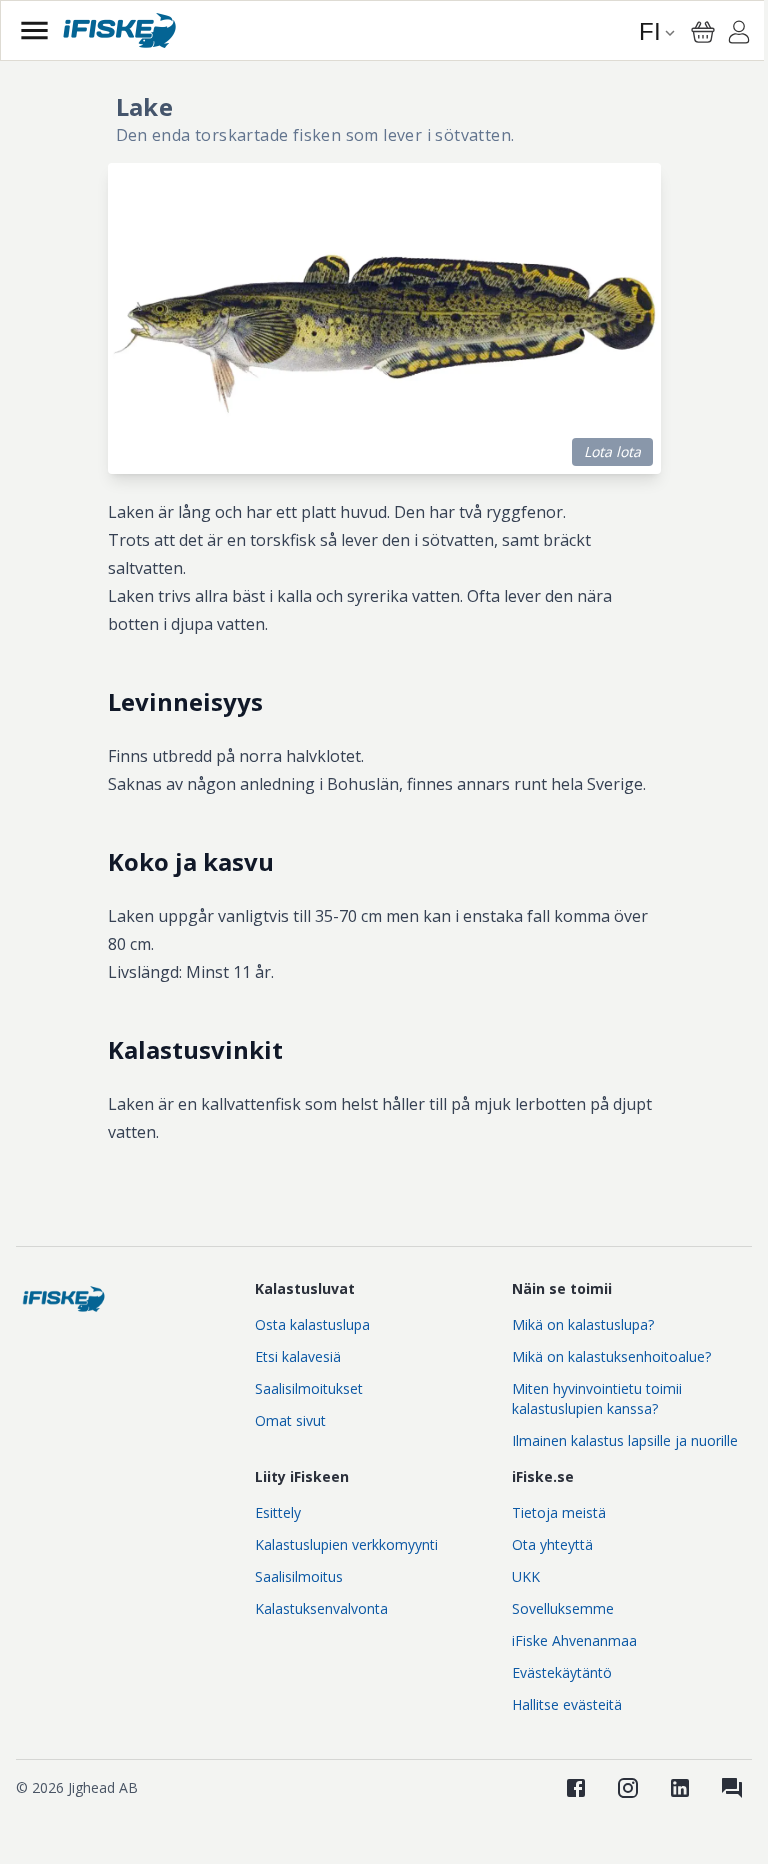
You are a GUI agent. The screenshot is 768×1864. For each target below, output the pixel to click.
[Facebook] (576, 1788)
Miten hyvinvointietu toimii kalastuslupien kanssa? (597, 1398)
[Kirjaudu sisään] (739, 35)
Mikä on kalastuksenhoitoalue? (611, 1356)
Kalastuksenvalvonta (321, 1608)
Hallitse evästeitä (567, 1704)
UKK (526, 1576)
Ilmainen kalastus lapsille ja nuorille (625, 1440)
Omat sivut (290, 1420)
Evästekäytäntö (562, 1672)
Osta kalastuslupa (312, 1324)
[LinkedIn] (680, 1788)
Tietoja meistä (559, 1512)
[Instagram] (628, 1788)
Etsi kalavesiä (298, 1356)
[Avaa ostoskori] (703, 32)
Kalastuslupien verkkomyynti (346, 1544)
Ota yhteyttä (552, 1544)
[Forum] (732, 1788)
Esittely (278, 1512)
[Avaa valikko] (34, 30)
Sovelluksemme (563, 1608)
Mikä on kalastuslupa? (583, 1324)
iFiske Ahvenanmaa (574, 1640)
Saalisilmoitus (299, 1576)
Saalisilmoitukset (309, 1388)
